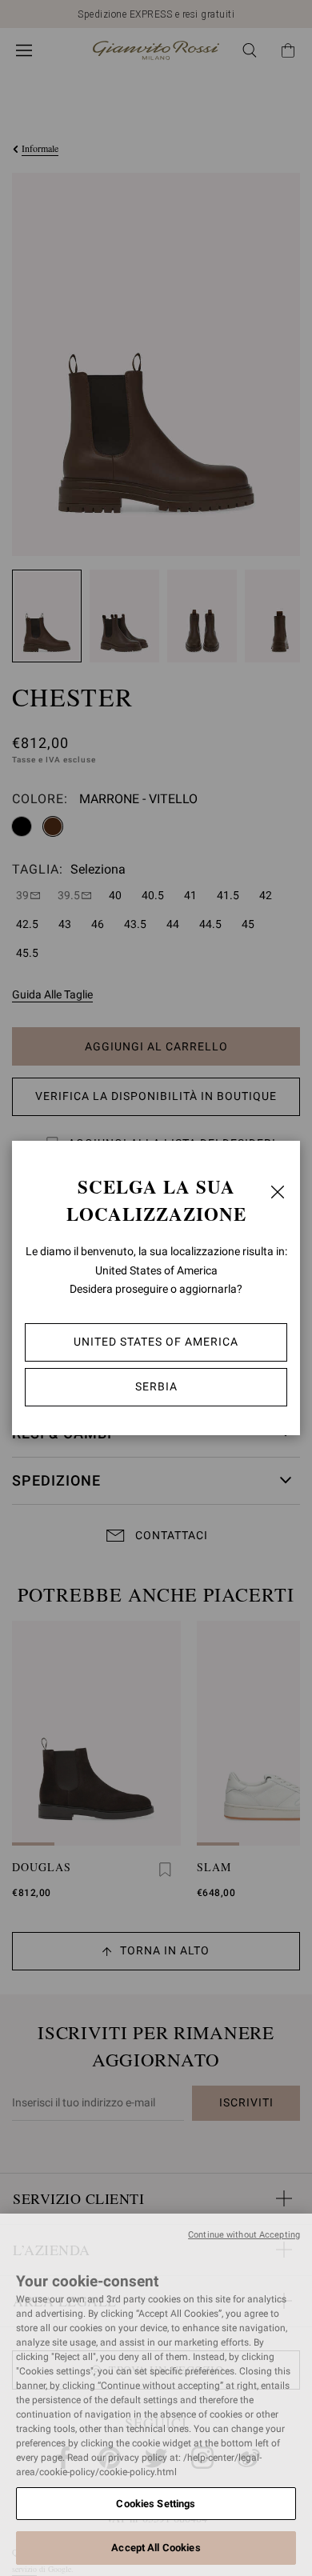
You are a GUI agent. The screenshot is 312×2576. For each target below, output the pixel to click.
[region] (156, 2395)
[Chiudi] (278, 1192)
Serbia (156, 1386)
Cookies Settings (156, 2504)
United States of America (156, 1342)
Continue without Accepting (244, 2235)
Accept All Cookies (156, 2548)
